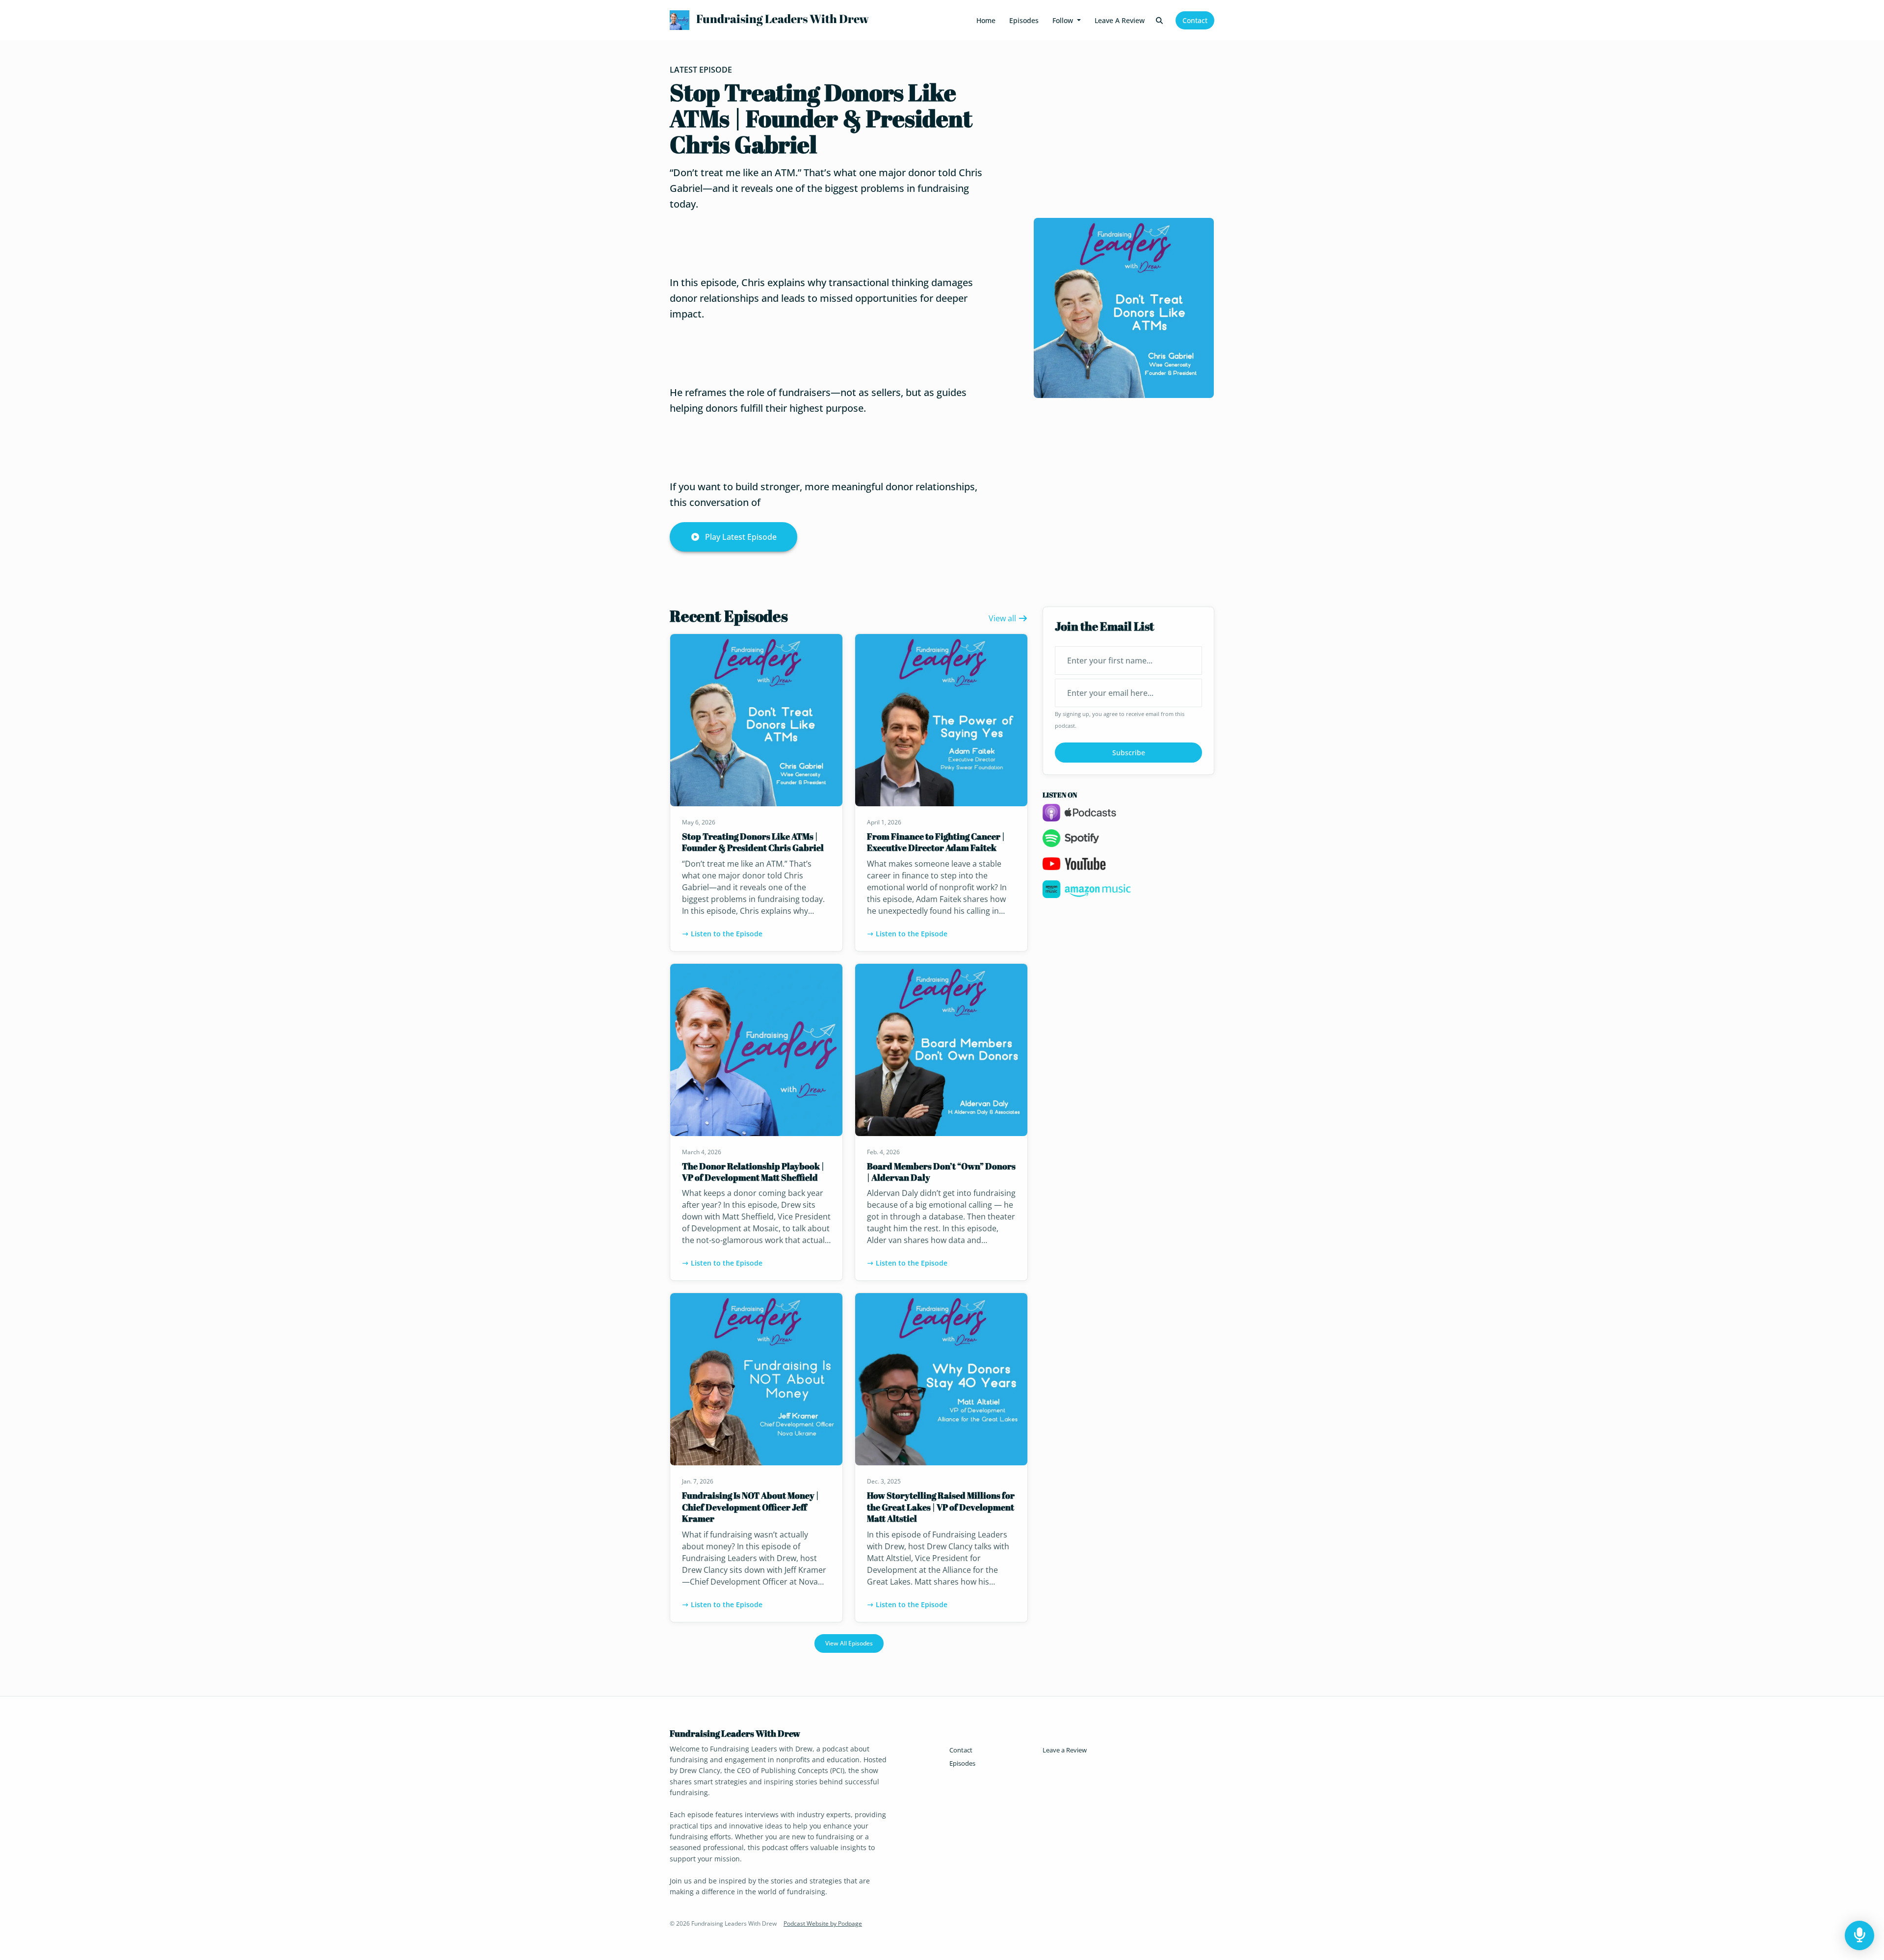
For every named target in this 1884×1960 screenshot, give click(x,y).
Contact (1195, 20)
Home (986, 20)
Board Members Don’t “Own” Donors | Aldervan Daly (941, 1172)
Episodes (1024, 20)
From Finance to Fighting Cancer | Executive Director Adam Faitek (936, 842)
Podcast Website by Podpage (823, 1923)
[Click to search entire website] (1160, 20)
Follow (1064, 20)
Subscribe (1129, 753)
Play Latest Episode (741, 537)
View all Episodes (849, 1643)
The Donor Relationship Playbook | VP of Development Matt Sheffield (753, 1172)
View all (1003, 618)
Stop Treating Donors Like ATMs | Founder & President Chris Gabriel (821, 118)
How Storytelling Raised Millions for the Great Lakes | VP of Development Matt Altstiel (941, 1507)
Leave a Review (1120, 20)
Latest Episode (701, 70)
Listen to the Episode (727, 934)
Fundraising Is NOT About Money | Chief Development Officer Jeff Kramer (750, 1507)
